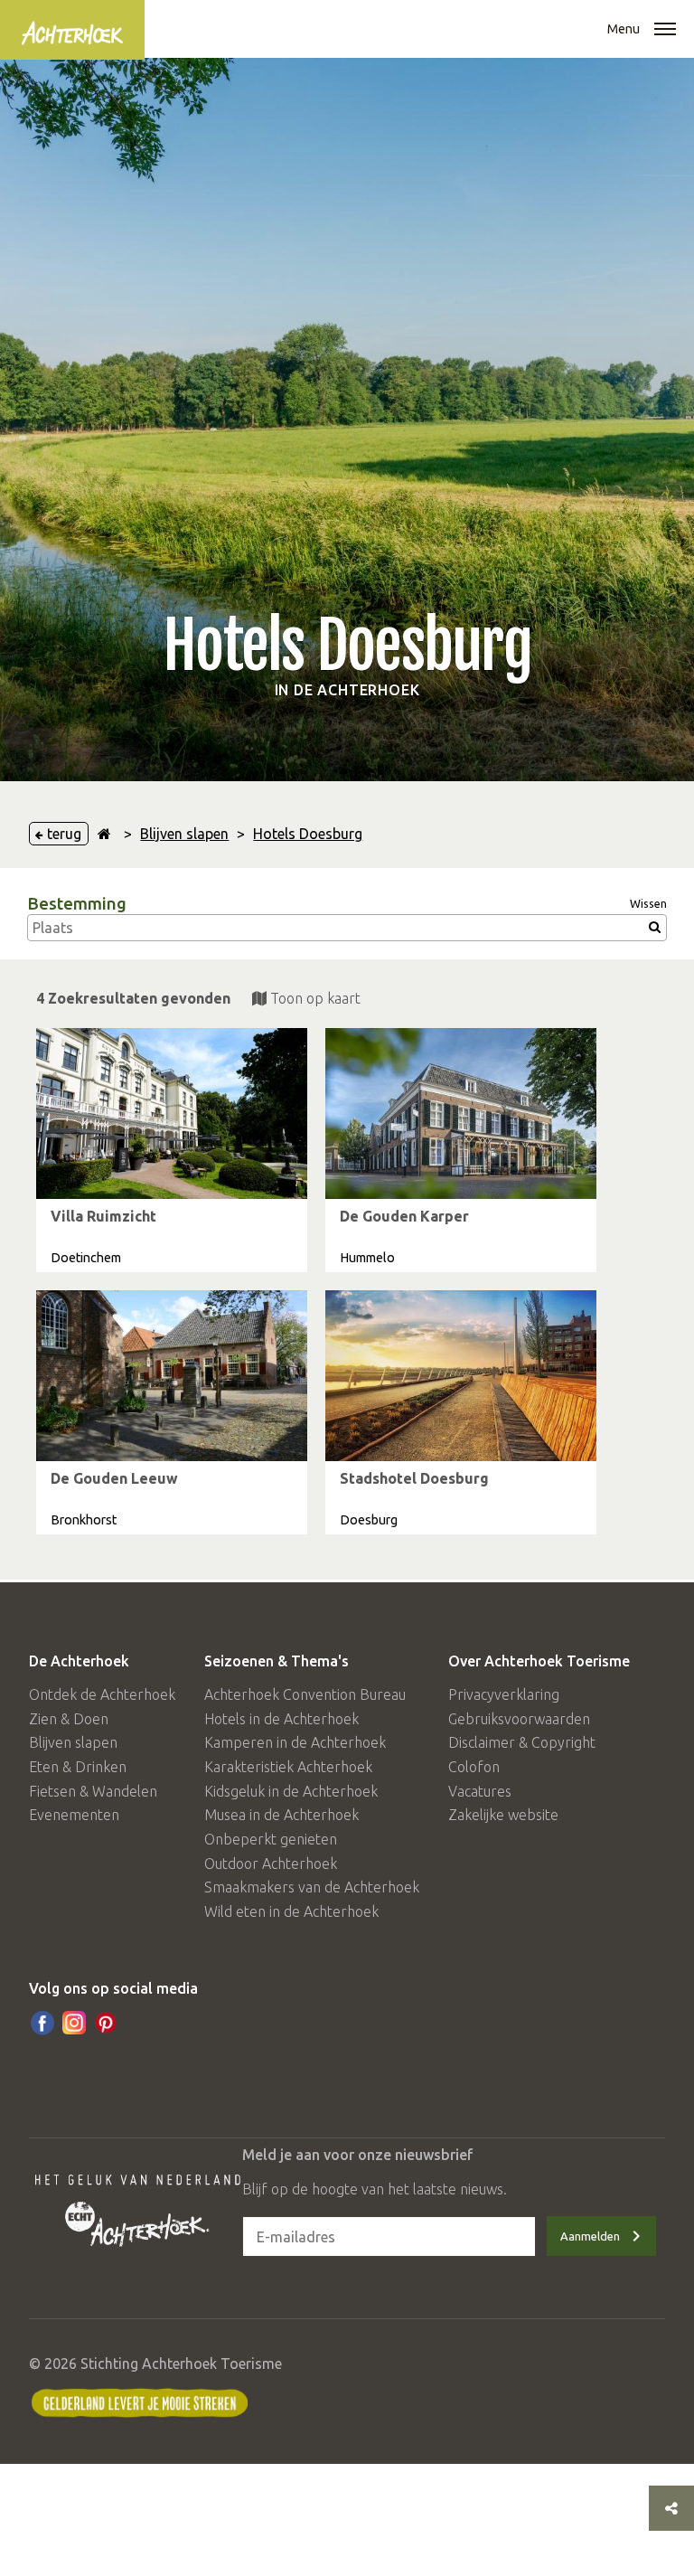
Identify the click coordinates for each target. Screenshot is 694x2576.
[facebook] (42, 2023)
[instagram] (74, 2023)
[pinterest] (106, 2023)
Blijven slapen (184, 834)
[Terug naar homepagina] (104, 834)
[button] (665, 31)
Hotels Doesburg (308, 834)
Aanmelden (590, 2236)
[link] (172, 1150)
